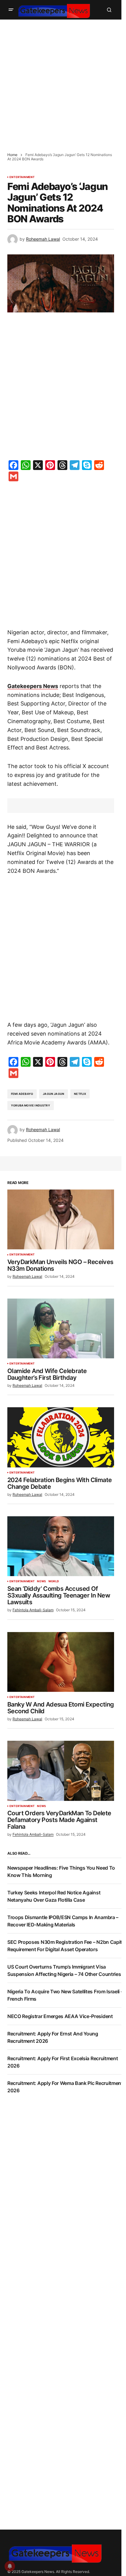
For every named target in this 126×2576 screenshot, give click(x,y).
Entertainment (22, 177)
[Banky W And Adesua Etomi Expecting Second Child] (61, 1662)
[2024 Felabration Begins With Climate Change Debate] (61, 1437)
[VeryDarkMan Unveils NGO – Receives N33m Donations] (61, 1219)
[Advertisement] (63, 82)
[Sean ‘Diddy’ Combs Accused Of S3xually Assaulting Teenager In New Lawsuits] (61, 1546)
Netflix (80, 1094)
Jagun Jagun (54, 1094)
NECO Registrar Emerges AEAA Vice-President (60, 2016)
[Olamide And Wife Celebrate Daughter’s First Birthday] (61, 1328)
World (54, 1581)
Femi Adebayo (22, 1094)
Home (12, 155)
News (41, 1581)
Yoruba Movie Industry (31, 1105)
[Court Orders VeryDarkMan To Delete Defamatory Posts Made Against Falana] (61, 1771)
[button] (11, 10)
